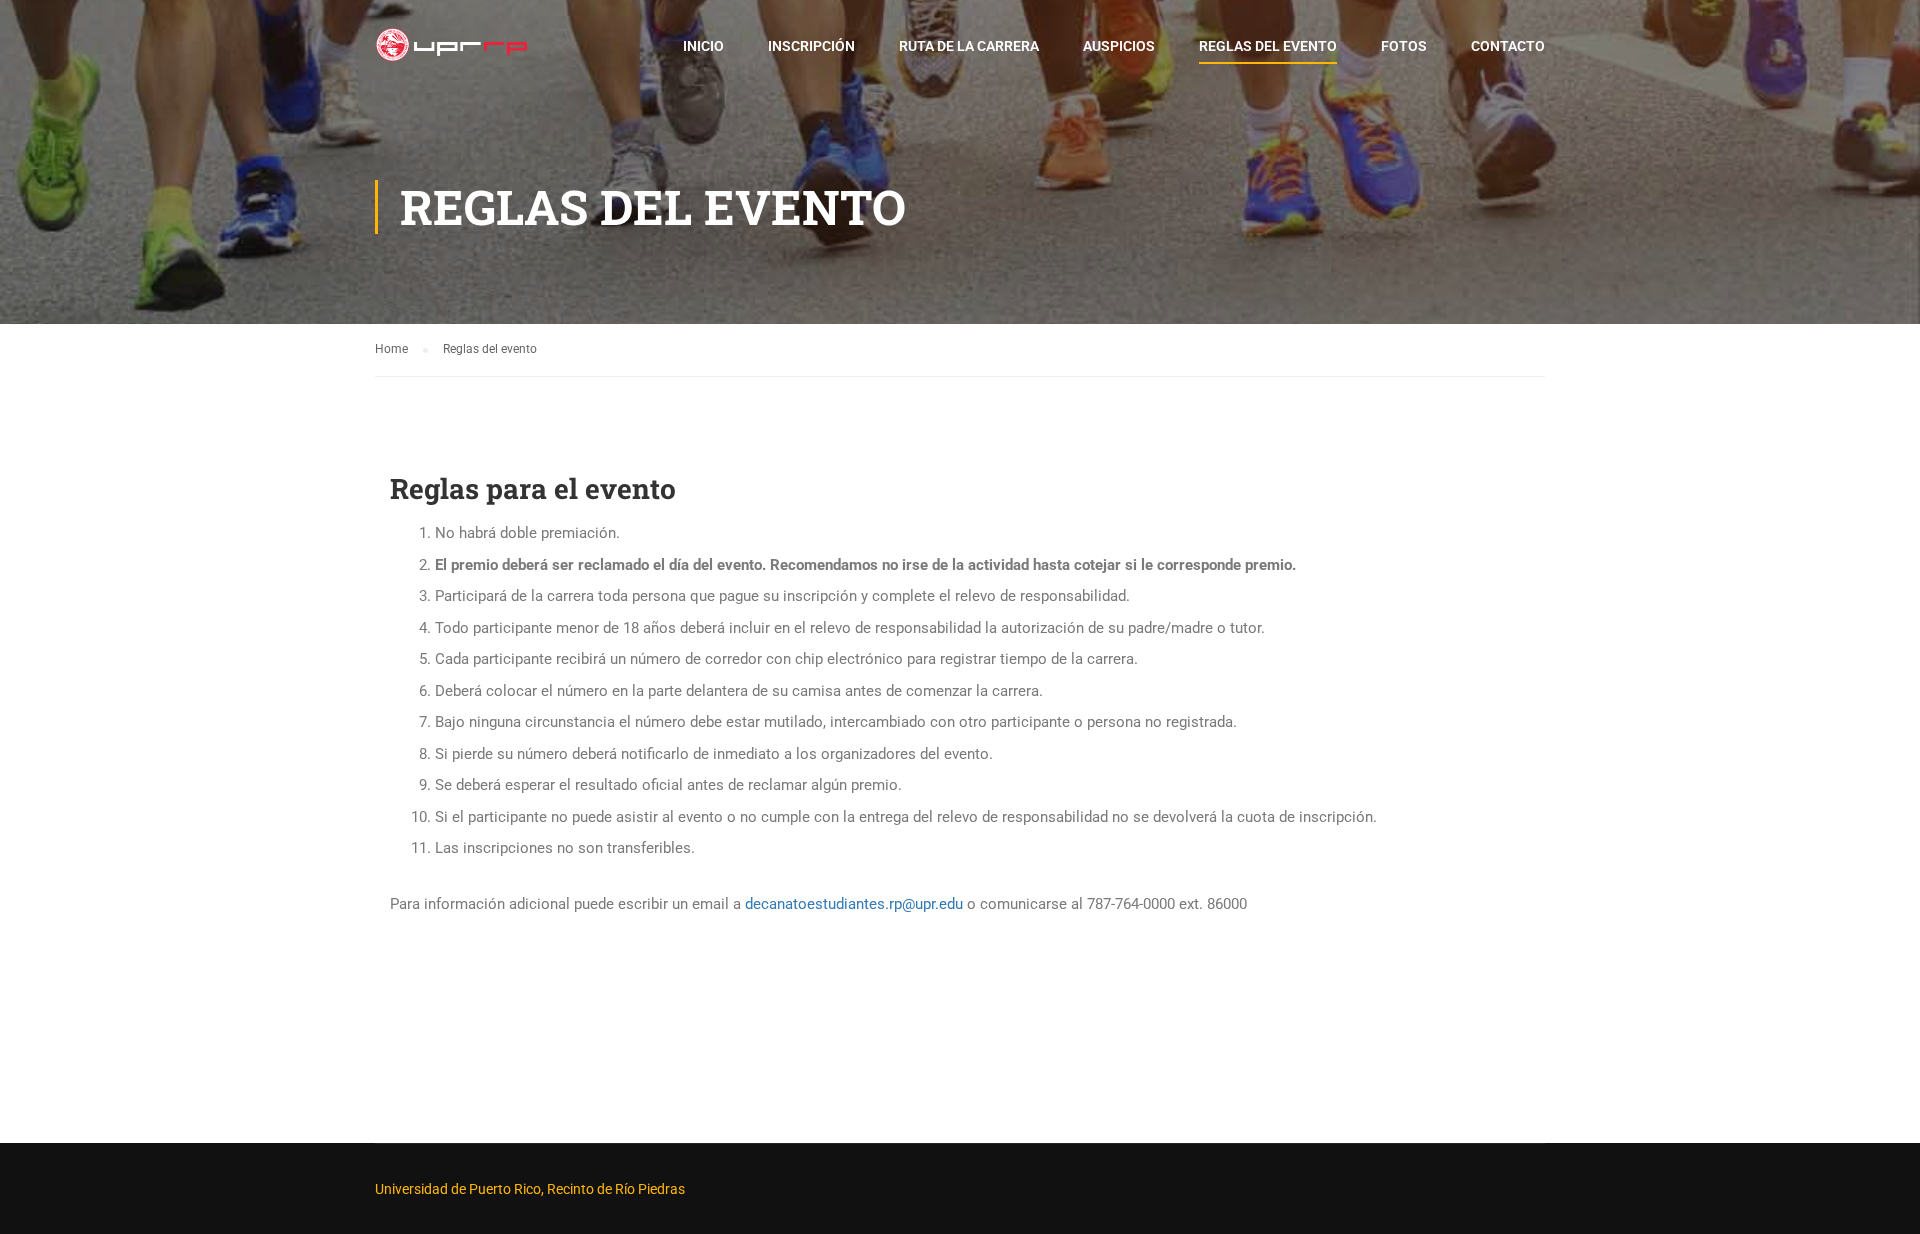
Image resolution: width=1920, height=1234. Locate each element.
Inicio (703, 46)
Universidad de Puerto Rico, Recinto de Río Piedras (530, 1189)
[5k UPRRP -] (451, 55)
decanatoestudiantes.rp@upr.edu (854, 904)
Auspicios (1119, 46)
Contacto (1508, 46)
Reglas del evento (1268, 46)
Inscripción (811, 46)
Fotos (1404, 46)
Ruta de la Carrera (969, 46)
